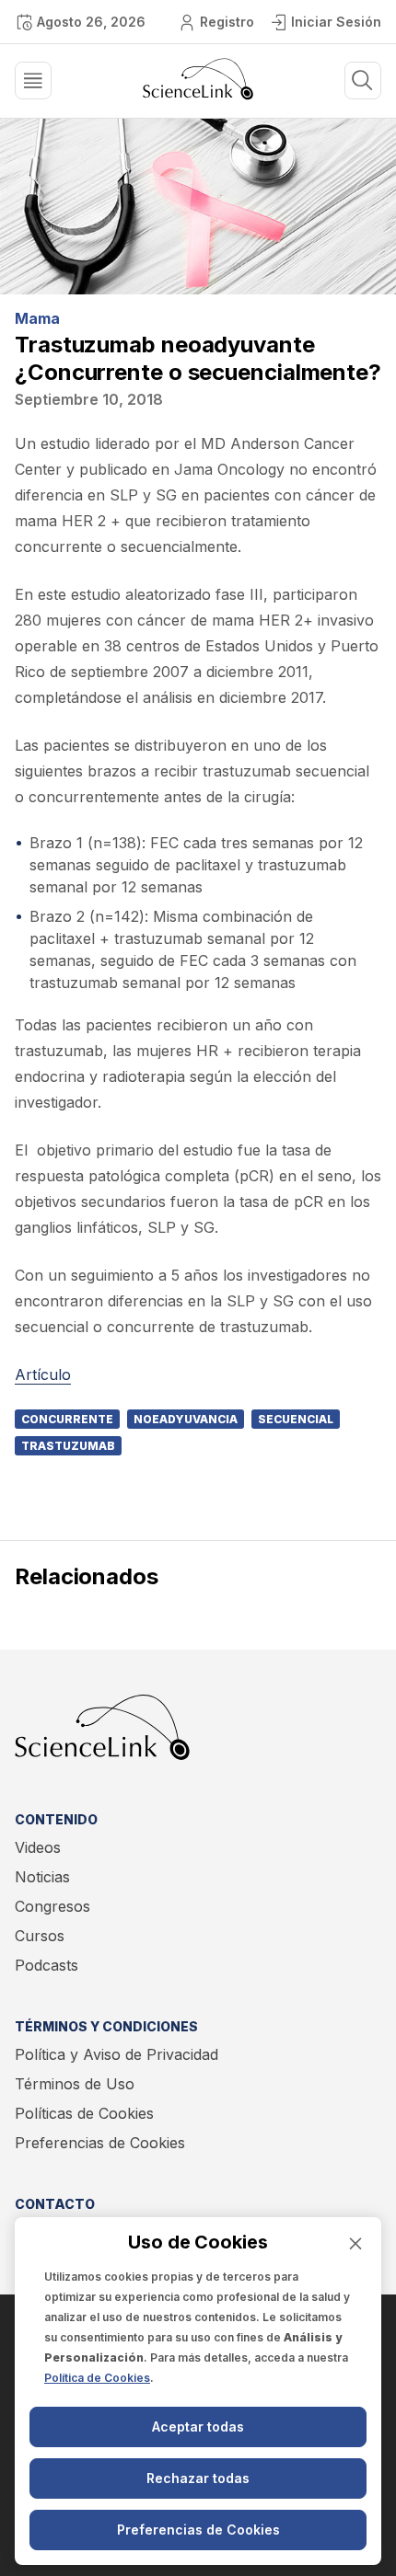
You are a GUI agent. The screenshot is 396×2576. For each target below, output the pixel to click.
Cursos (40, 1936)
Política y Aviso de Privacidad (116, 2054)
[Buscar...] (33, 80)
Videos (38, 1847)
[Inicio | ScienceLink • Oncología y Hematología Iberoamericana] (198, 95)
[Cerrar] (355, 2243)
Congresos (52, 1906)
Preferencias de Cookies (100, 2143)
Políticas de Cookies (84, 2113)
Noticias (42, 1877)
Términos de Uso (75, 2084)
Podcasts (47, 1965)
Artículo (43, 1374)
